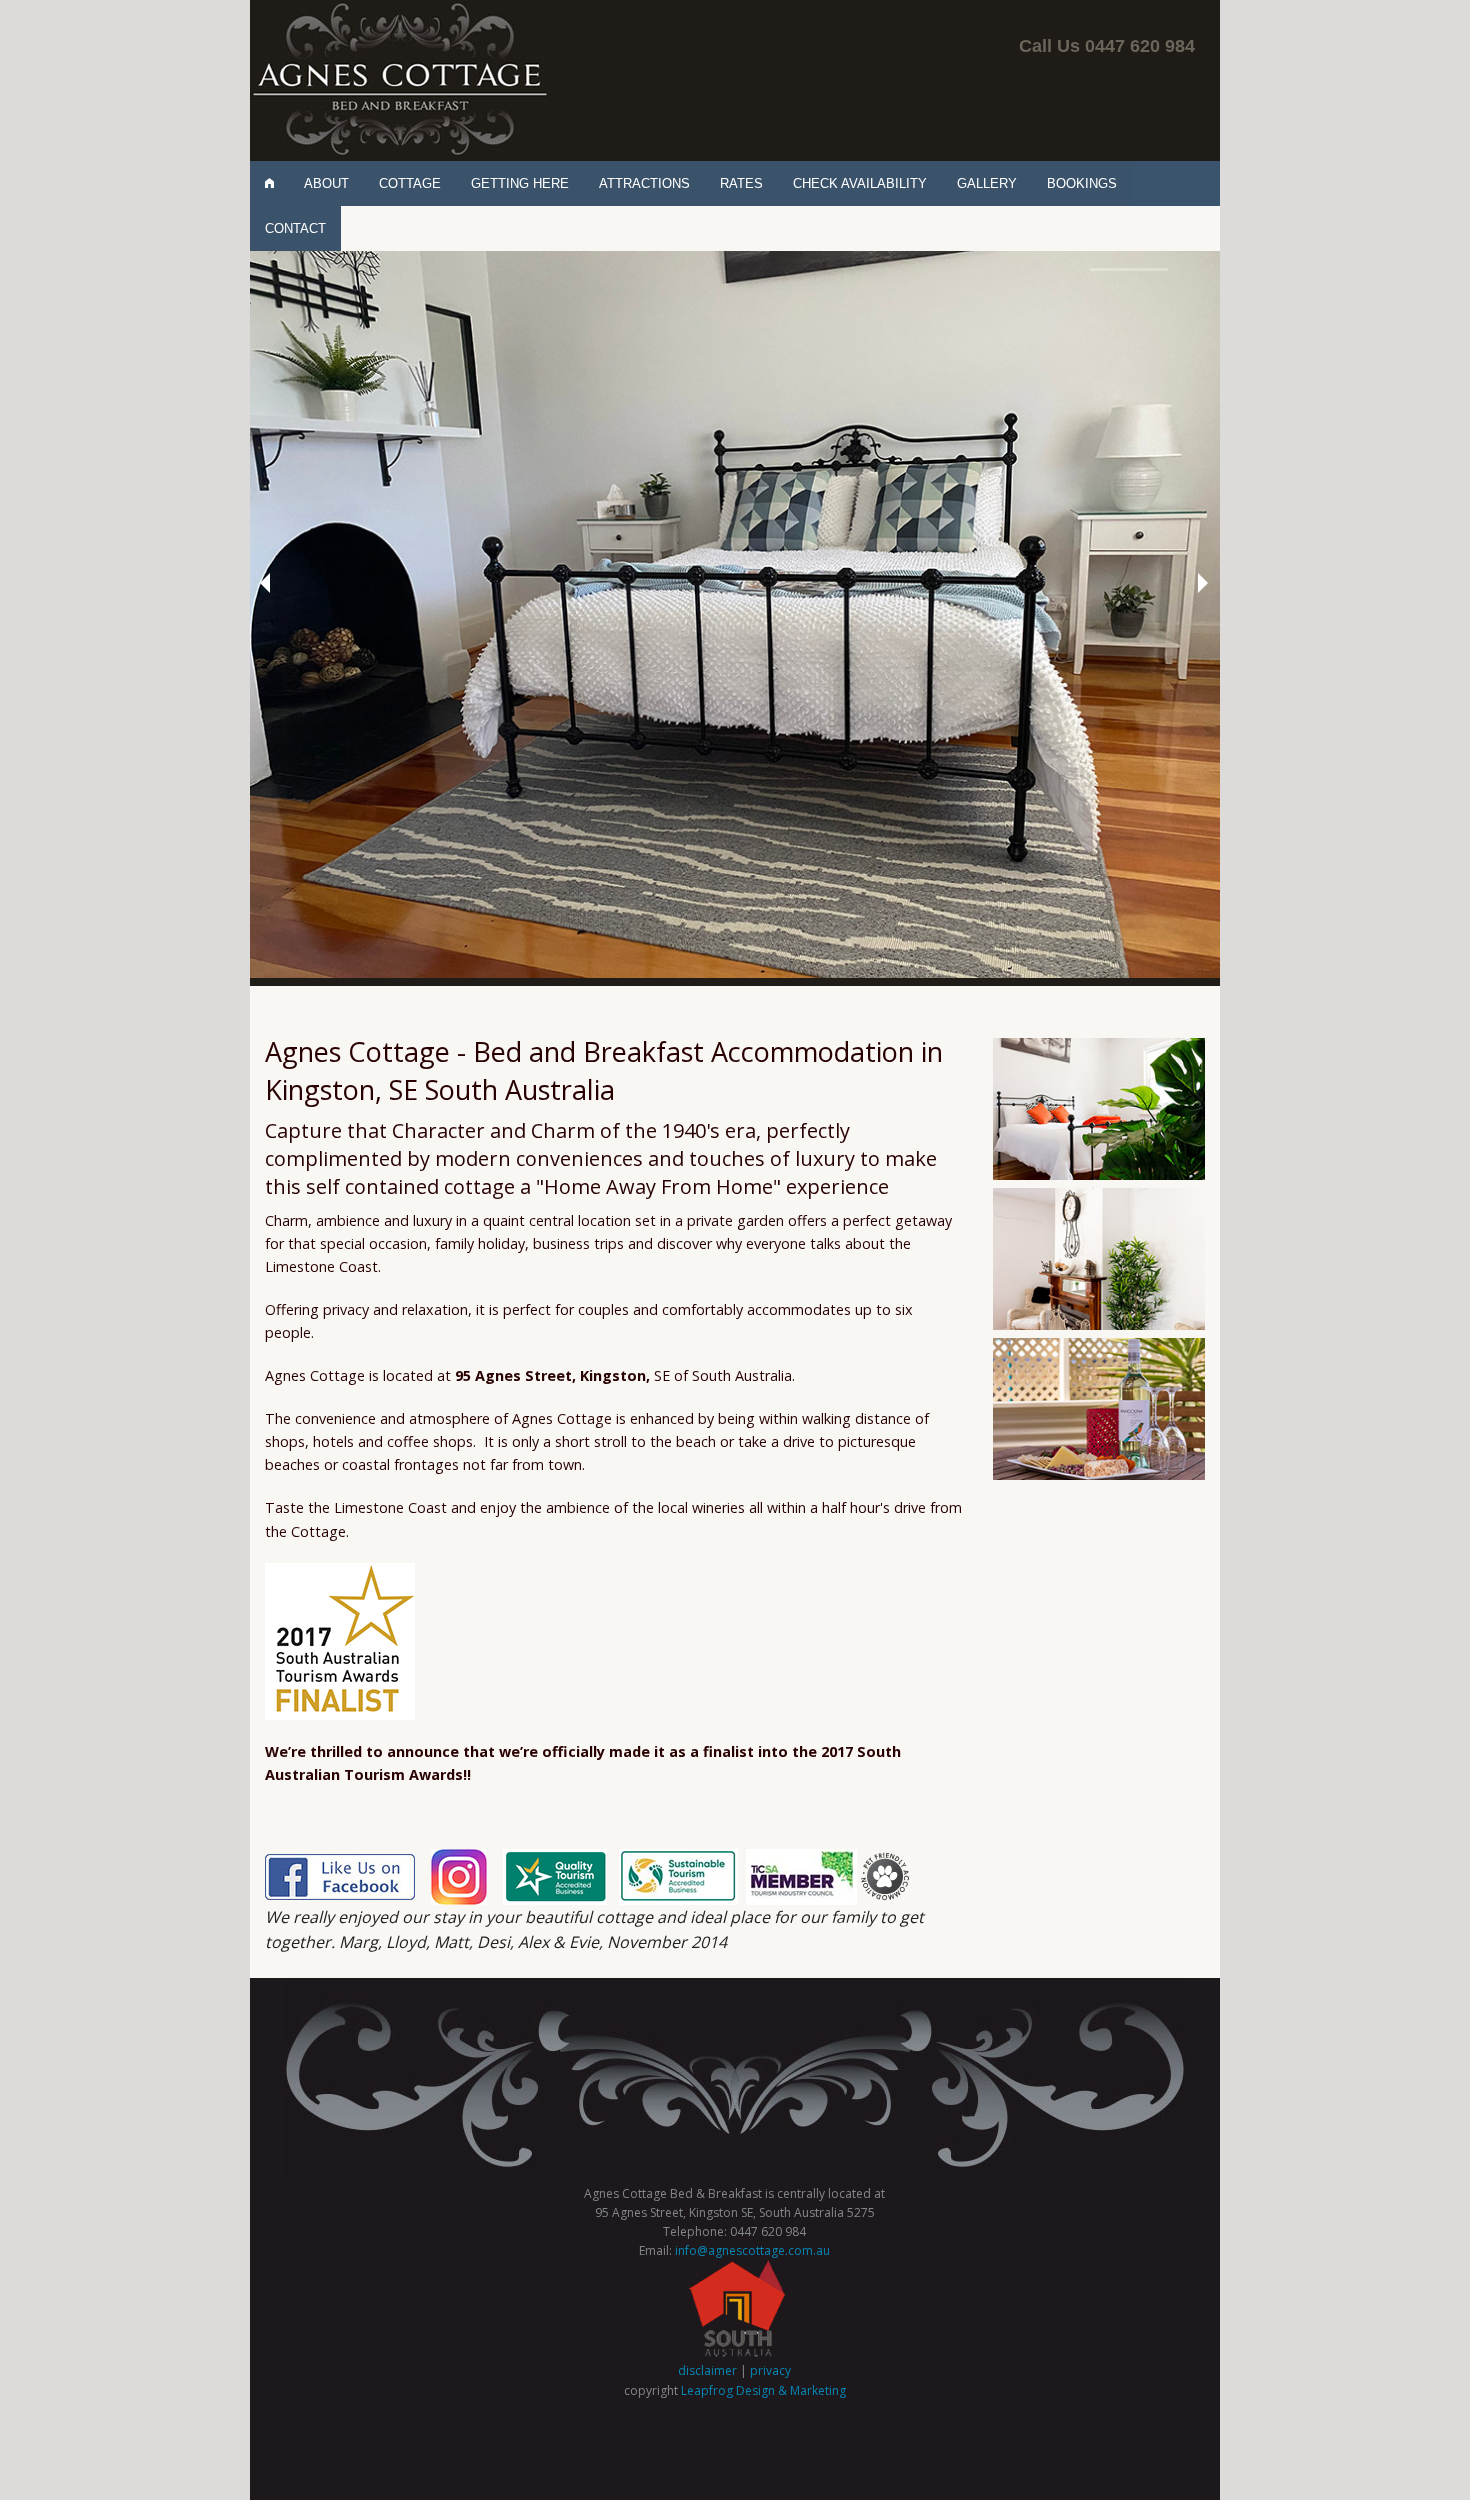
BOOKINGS (1082, 183)
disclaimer (707, 2371)
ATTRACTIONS (644, 183)
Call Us (1107, 46)
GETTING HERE (520, 183)
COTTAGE (410, 183)
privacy (770, 2371)
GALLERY (987, 183)
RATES (741, 183)
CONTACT (295, 228)
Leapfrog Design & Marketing (763, 2390)
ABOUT (326, 183)
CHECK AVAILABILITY (860, 183)
